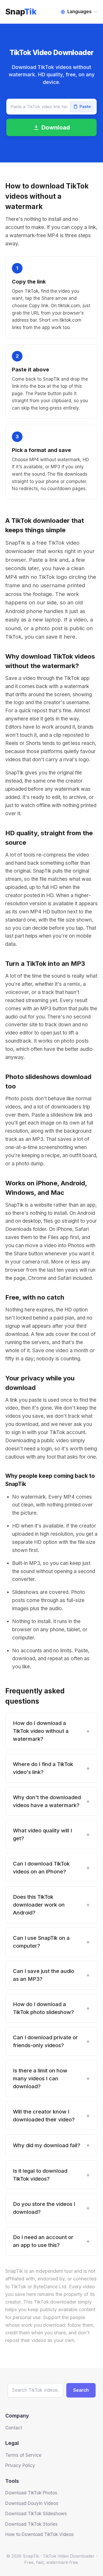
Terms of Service (23, 2455)
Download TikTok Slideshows (36, 2514)
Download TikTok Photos (31, 2493)
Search (81, 2390)
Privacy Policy (20, 2465)
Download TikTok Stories (31, 2524)
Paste (85, 106)
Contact (14, 2428)
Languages (79, 12)
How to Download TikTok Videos (39, 2534)
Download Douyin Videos (32, 2503)
